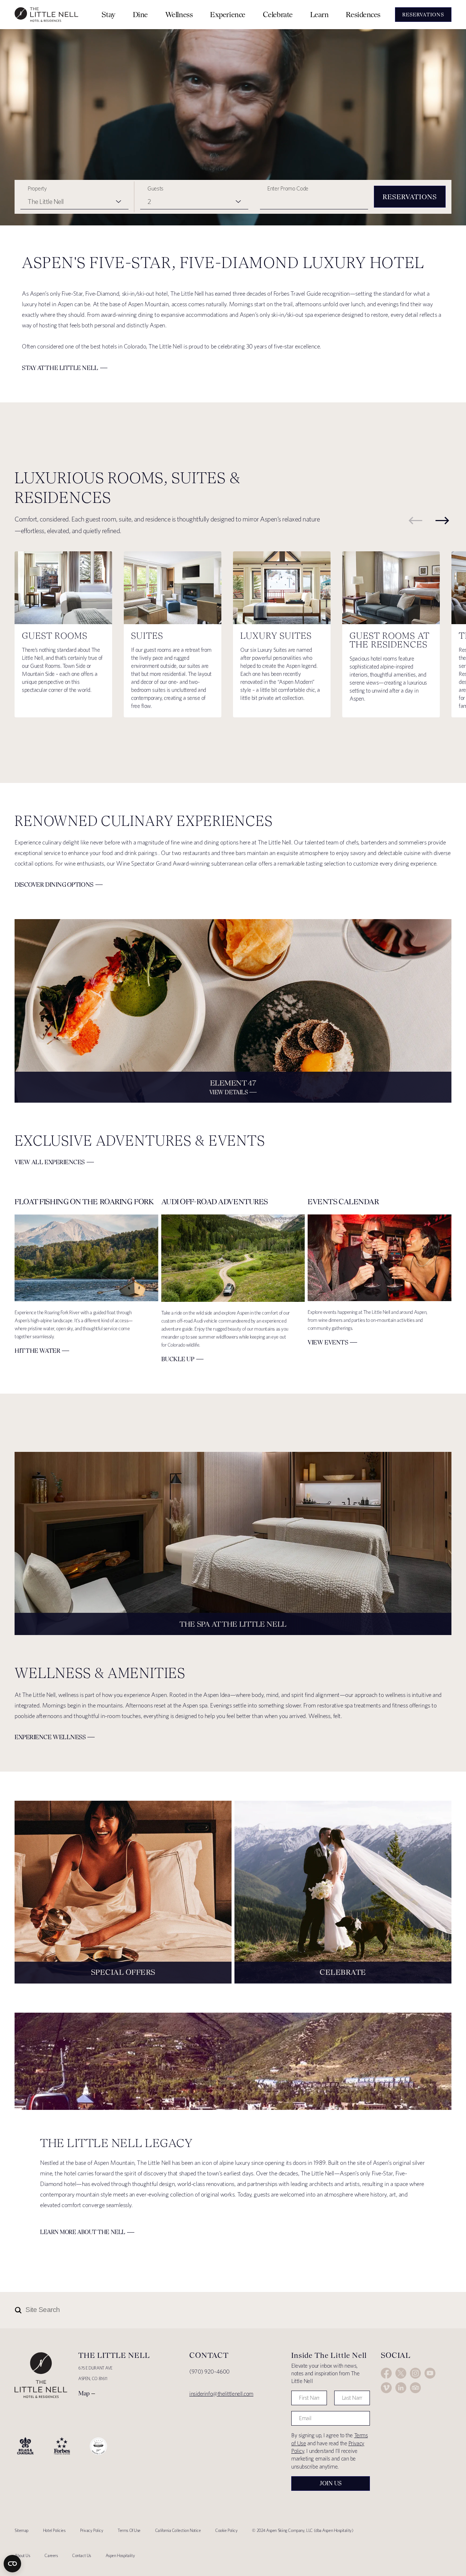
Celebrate (278, 14)
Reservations (410, 197)
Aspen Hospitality (120, 2555)
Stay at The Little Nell (60, 368)
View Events (328, 1342)
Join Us (331, 2483)
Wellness (179, 14)
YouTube (430, 2373)
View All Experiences (50, 1162)
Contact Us (82, 2555)
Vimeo (386, 2388)
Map (84, 2393)
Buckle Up (178, 1359)
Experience (228, 14)
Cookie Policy (226, 2530)
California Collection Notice (178, 2530)
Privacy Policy (92, 2530)
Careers (51, 2555)
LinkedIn (401, 2388)
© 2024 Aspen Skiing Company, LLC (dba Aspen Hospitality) (303, 2530)
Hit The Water (37, 1351)
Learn (319, 14)
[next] (442, 520)
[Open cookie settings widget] (12, 2564)
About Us (22, 2555)
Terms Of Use (129, 2530)
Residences (363, 14)
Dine (140, 14)
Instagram (415, 2373)
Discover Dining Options (54, 885)
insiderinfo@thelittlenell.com (221, 2394)
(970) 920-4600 (210, 2372)
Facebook (386, 2373)
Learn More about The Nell (83, 2232)
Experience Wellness (50, 1737)
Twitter (401, 2373)
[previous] (415, 520)
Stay (108, 14)
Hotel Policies (54, 2530)
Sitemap (21, 2530)
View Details (229, 1092)
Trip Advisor (415, 2388)
